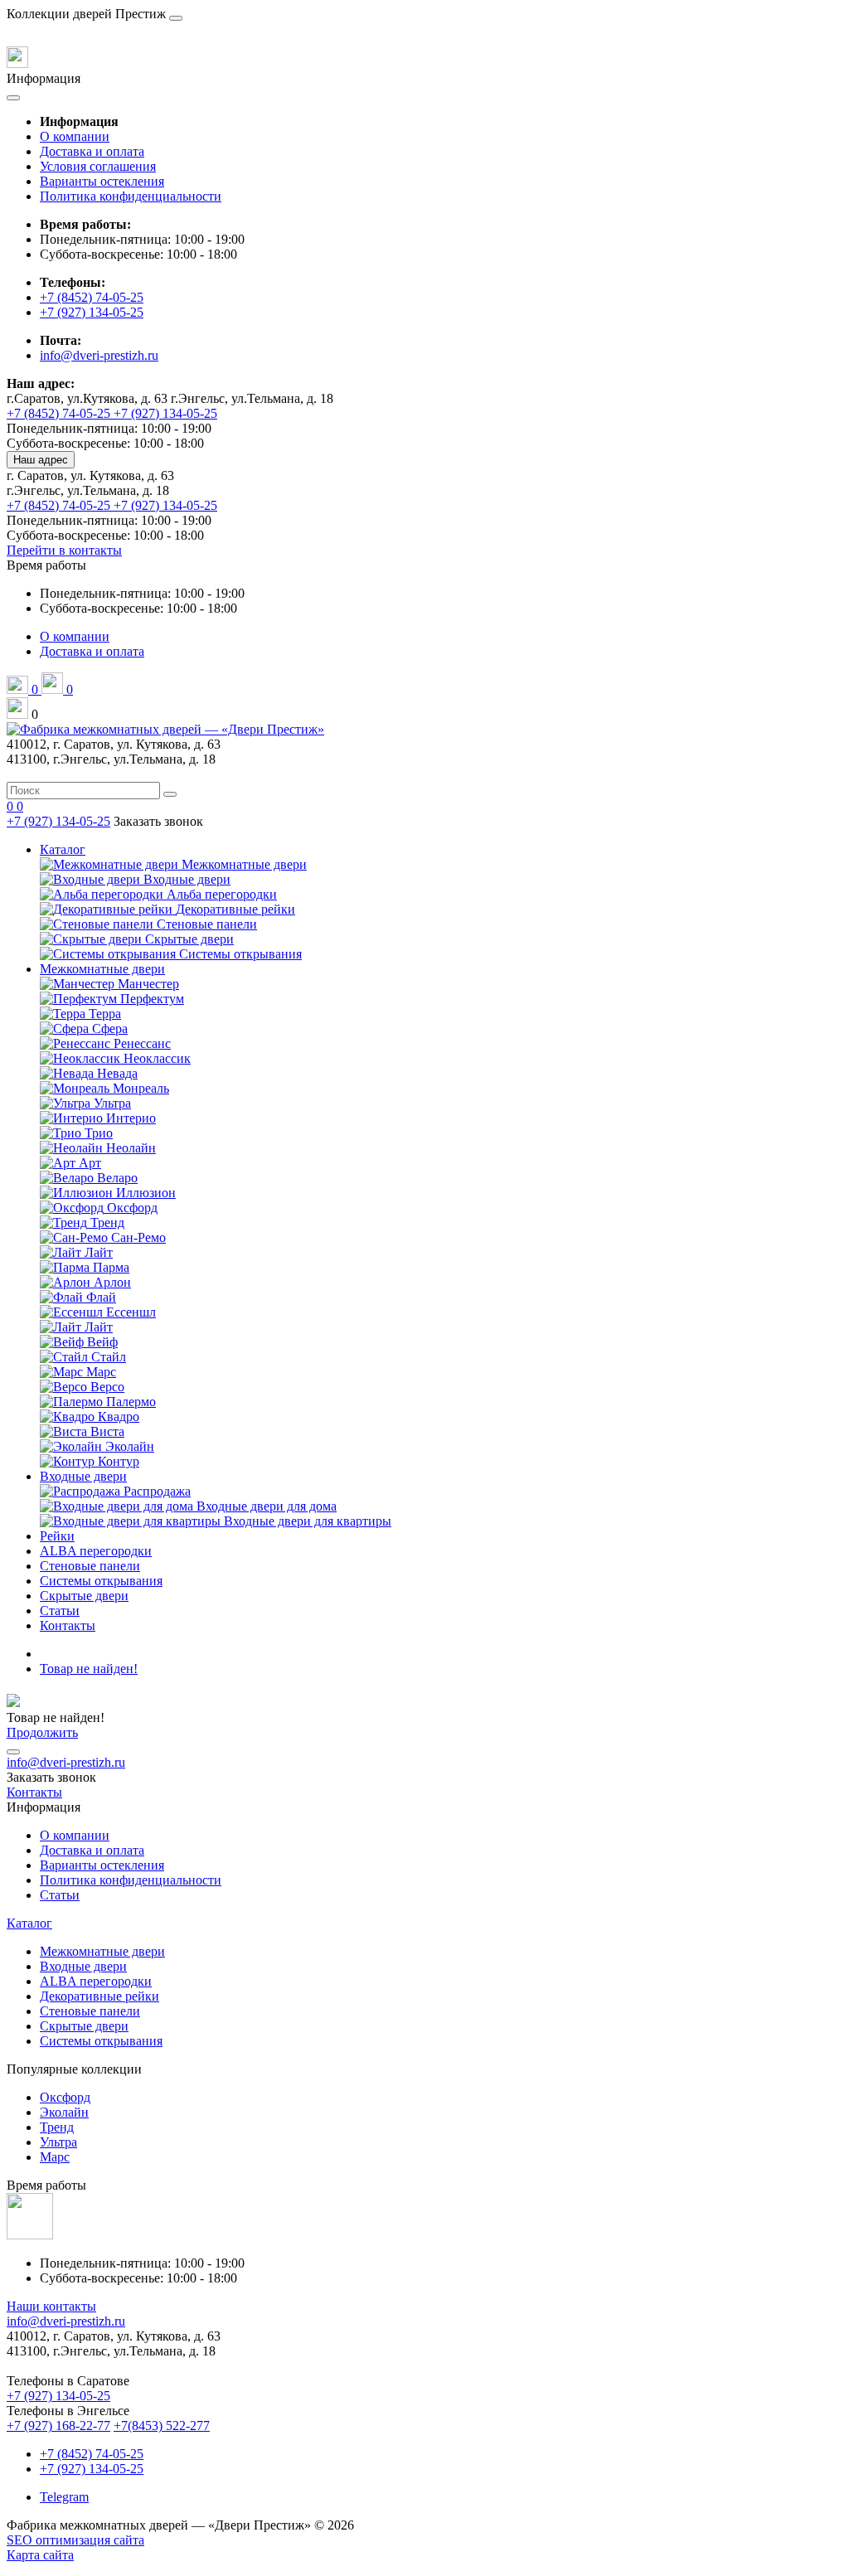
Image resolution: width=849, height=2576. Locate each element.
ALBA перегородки (96, 1551)
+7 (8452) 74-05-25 (92, 297)
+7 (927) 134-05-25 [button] (58, 2396)
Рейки (57, 1536)
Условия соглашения (98, 166)
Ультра (58, 2142)
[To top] (13, 1752)
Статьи (60, 1611)
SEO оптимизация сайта (75, 2540)
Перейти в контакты (64, 550)
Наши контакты (51, 2306)
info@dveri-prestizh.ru (99, 355)
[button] (46, 565)
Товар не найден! (89, 1669)
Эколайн (64, 2112)
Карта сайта (40, 2555)
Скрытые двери (84, 1596)
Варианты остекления (102, 181)
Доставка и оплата (92, 151)
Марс (55, 2157)
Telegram (64, 2497)
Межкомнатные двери (102, 969)
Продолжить (42, 1732)
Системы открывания (101, 1581)
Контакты (68, 1625)
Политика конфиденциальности (131, 196)
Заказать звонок (158, 821)
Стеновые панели (90, 1566)
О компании (75, 136)
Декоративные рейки (99, 1996)
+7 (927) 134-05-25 (92, 312)
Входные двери (83, 1476)
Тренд (57, 2127)
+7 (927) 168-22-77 (58, 2426)
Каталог (63, 849)
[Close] (176, 18)
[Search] (170, 794)
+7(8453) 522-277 (162, 2426)
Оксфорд (65, 2097)
